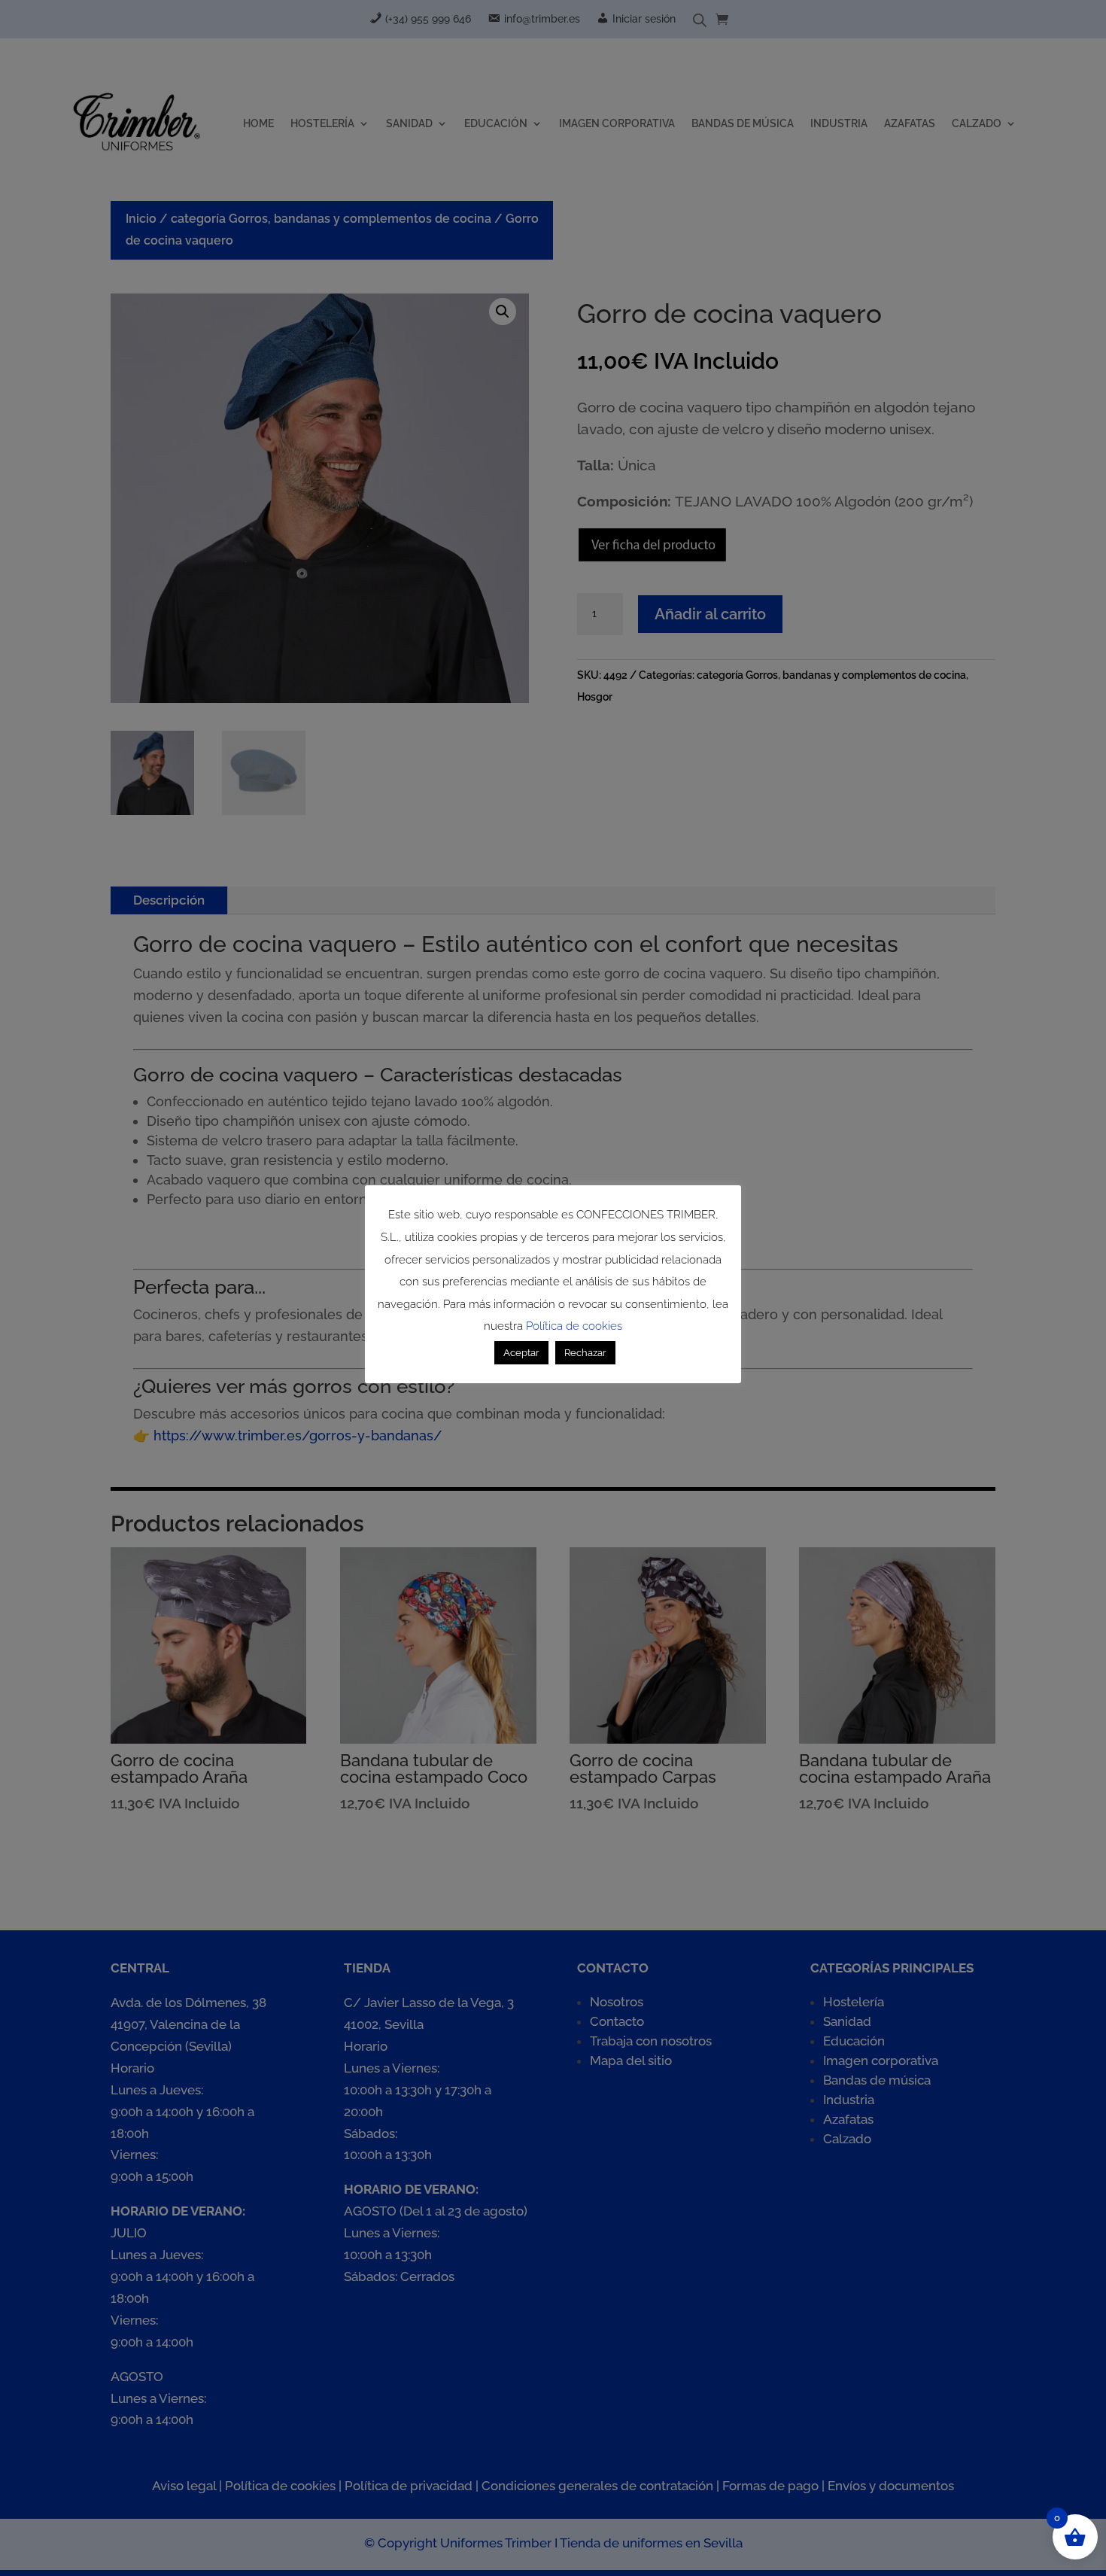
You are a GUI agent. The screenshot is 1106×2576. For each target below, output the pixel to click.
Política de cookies (574, 1326)
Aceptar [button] (521, 1353)
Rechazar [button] (585, 1353)
